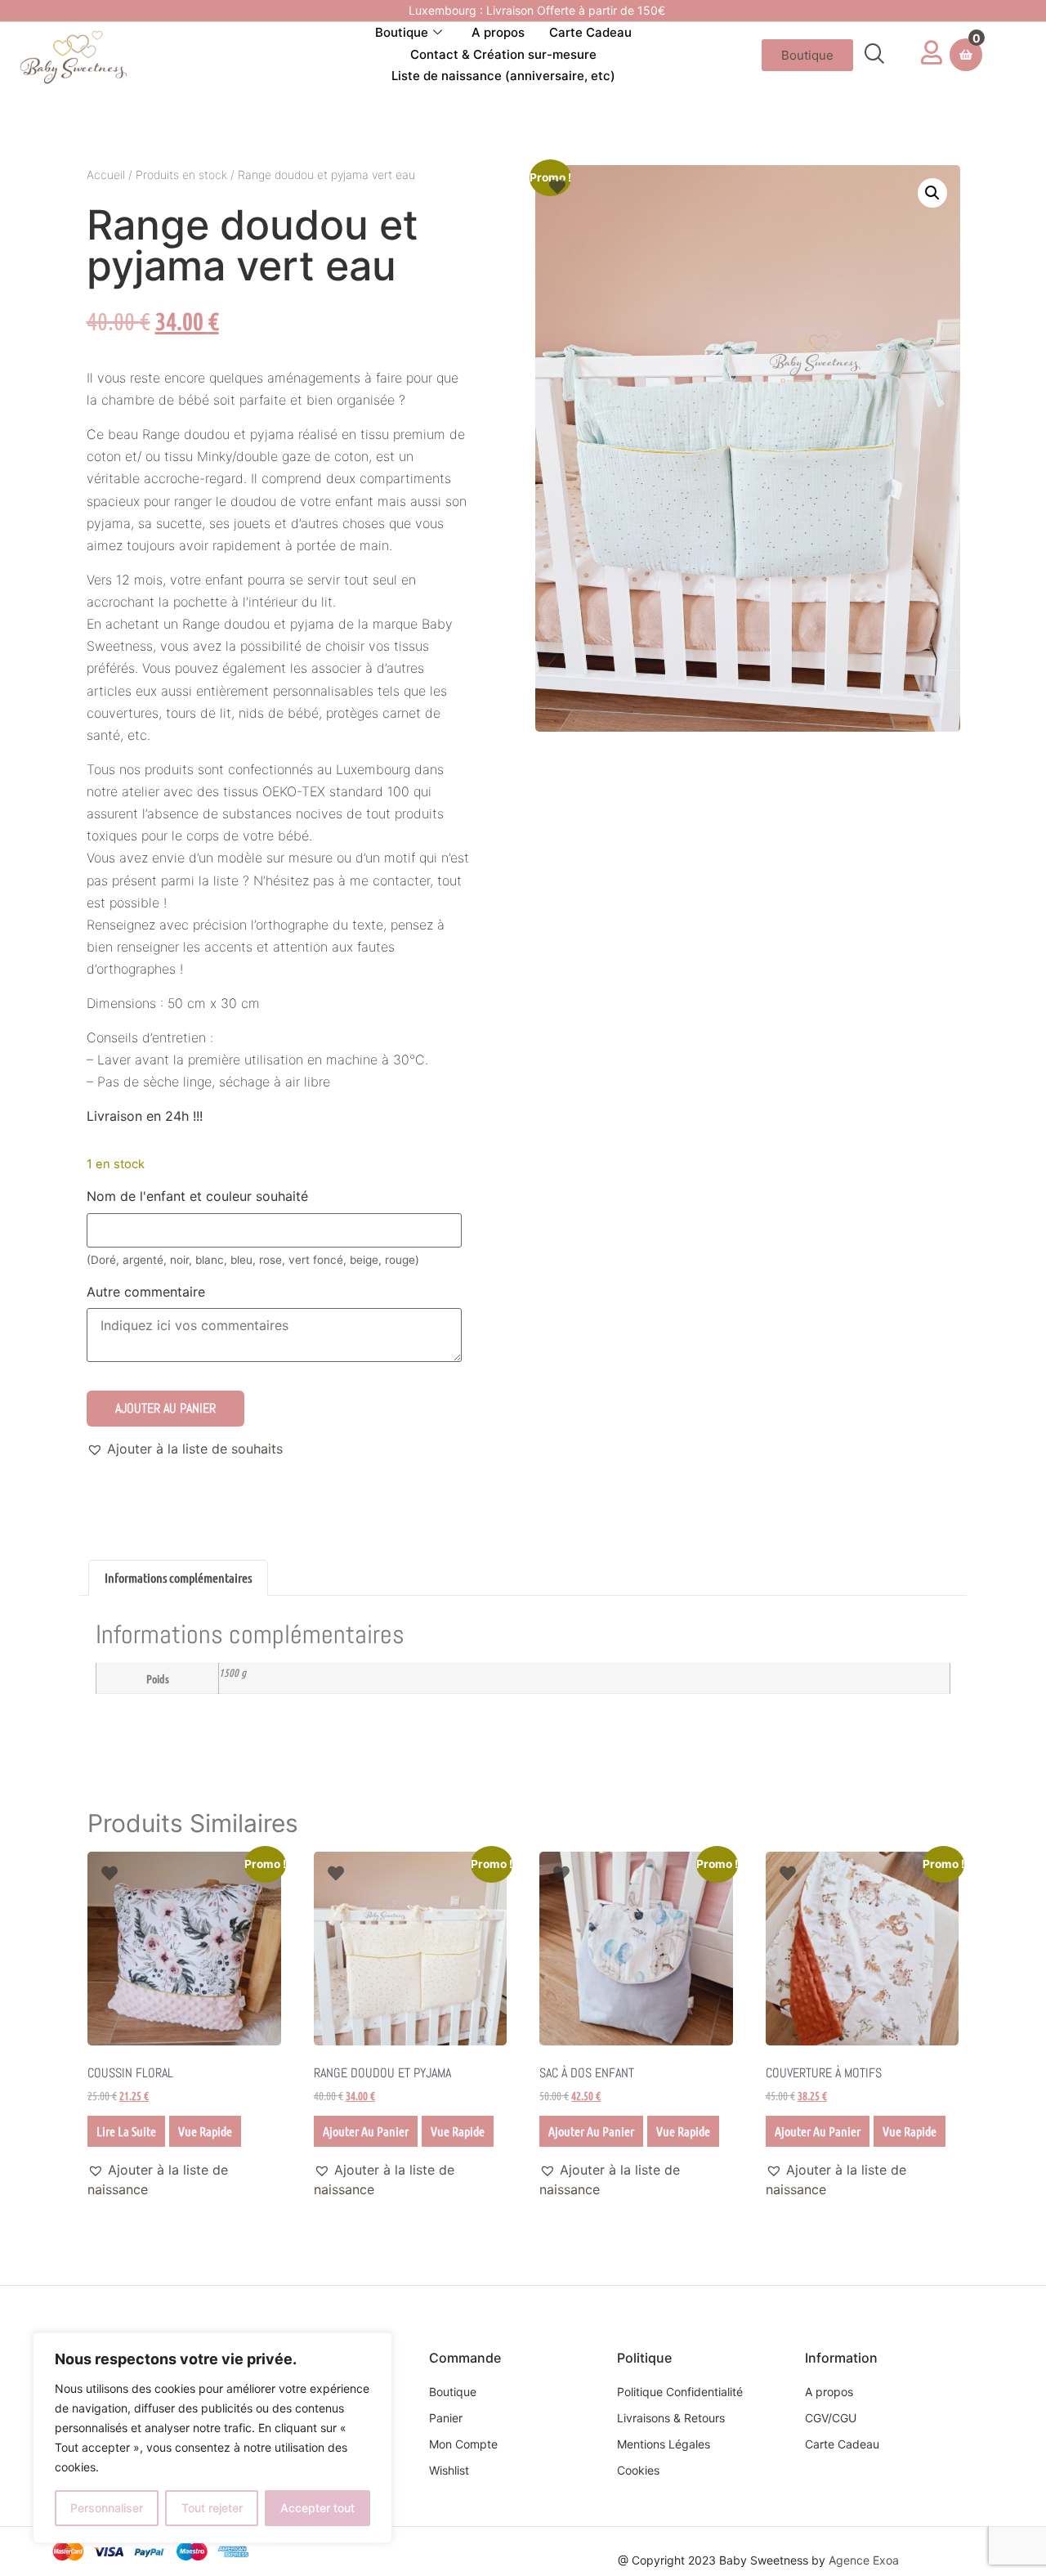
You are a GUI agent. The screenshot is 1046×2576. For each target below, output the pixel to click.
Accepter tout (317, 2508)
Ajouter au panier (165, 1408)
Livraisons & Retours (671, 2418)
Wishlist (449, 2470)
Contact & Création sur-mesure (503, 54)
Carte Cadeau (590, 32)
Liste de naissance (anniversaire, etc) (503, 76)
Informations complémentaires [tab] (178, 1577)
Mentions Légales (664, 2444)
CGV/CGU (831, 2418)
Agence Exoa (864, 2560)
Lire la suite (126, 2131)
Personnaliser (107, 2508)
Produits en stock (181, 175)
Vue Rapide (205, 2131)
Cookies (638, 2470)
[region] (212, 2438)
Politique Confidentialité (680, 2392)
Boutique (402, 32)
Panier (446, 2418)
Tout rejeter (212, 2508)
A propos (498, 32)
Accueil (106, 175)
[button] (874, 55)
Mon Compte (463, 2444)
